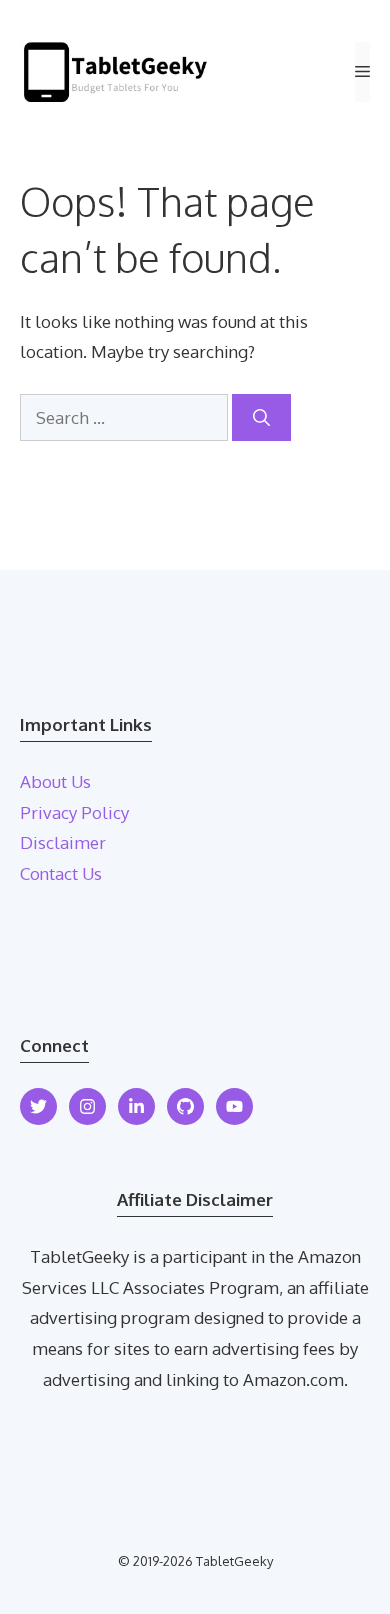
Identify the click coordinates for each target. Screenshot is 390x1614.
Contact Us (61, 873)
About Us (55, 781)
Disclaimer (63, 842)
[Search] (261, 418)
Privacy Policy (74, 812)
